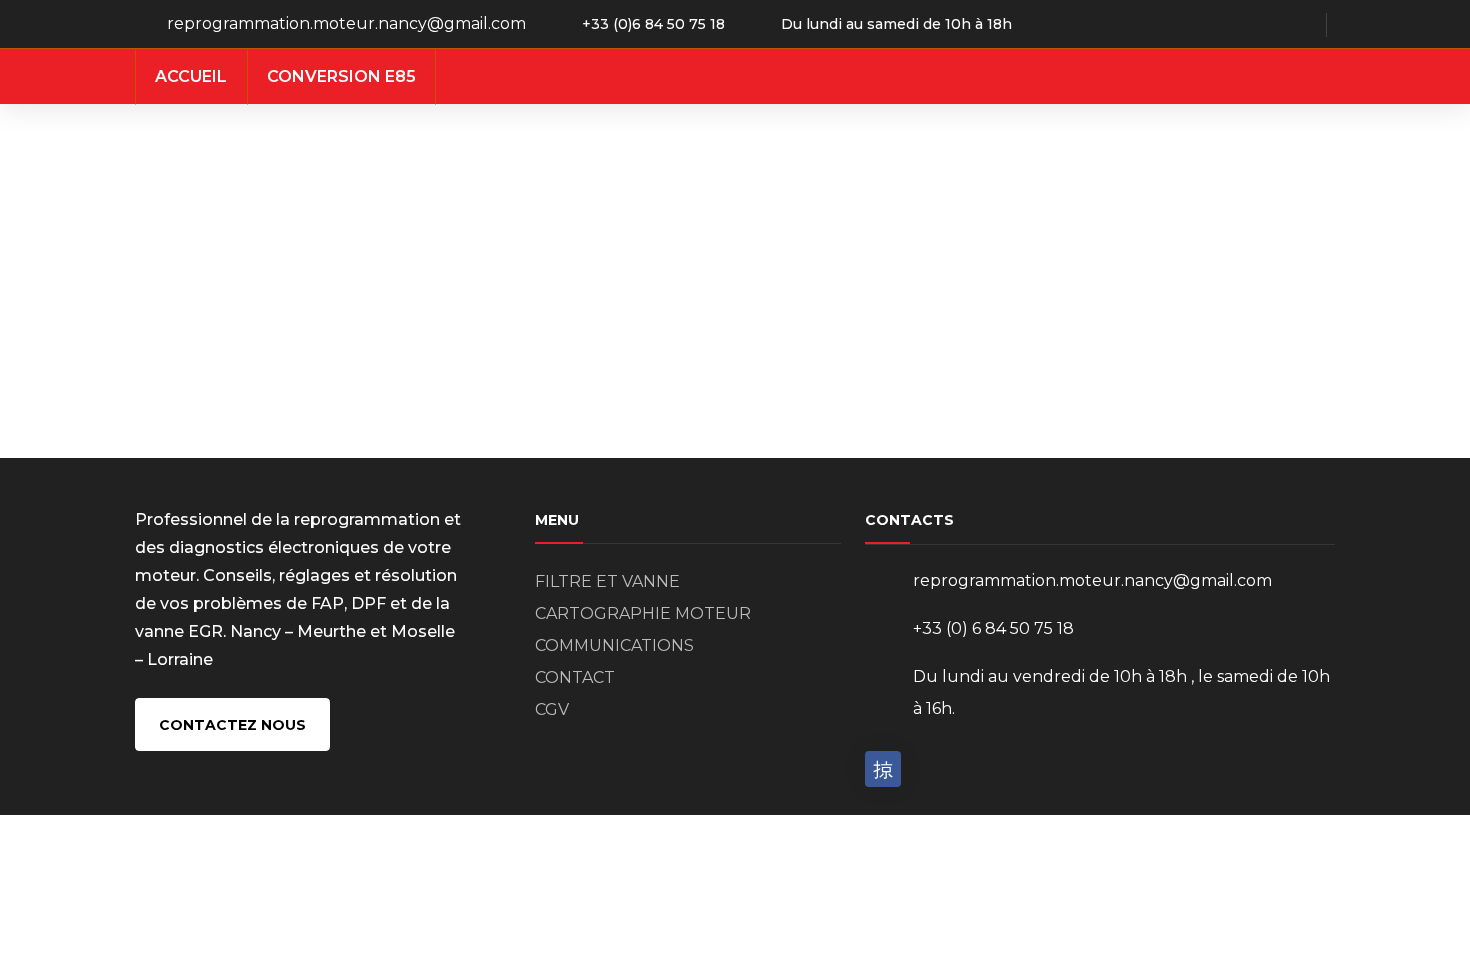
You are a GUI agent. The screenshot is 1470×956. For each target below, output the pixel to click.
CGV (552, 709)
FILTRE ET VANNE (607, 581)
